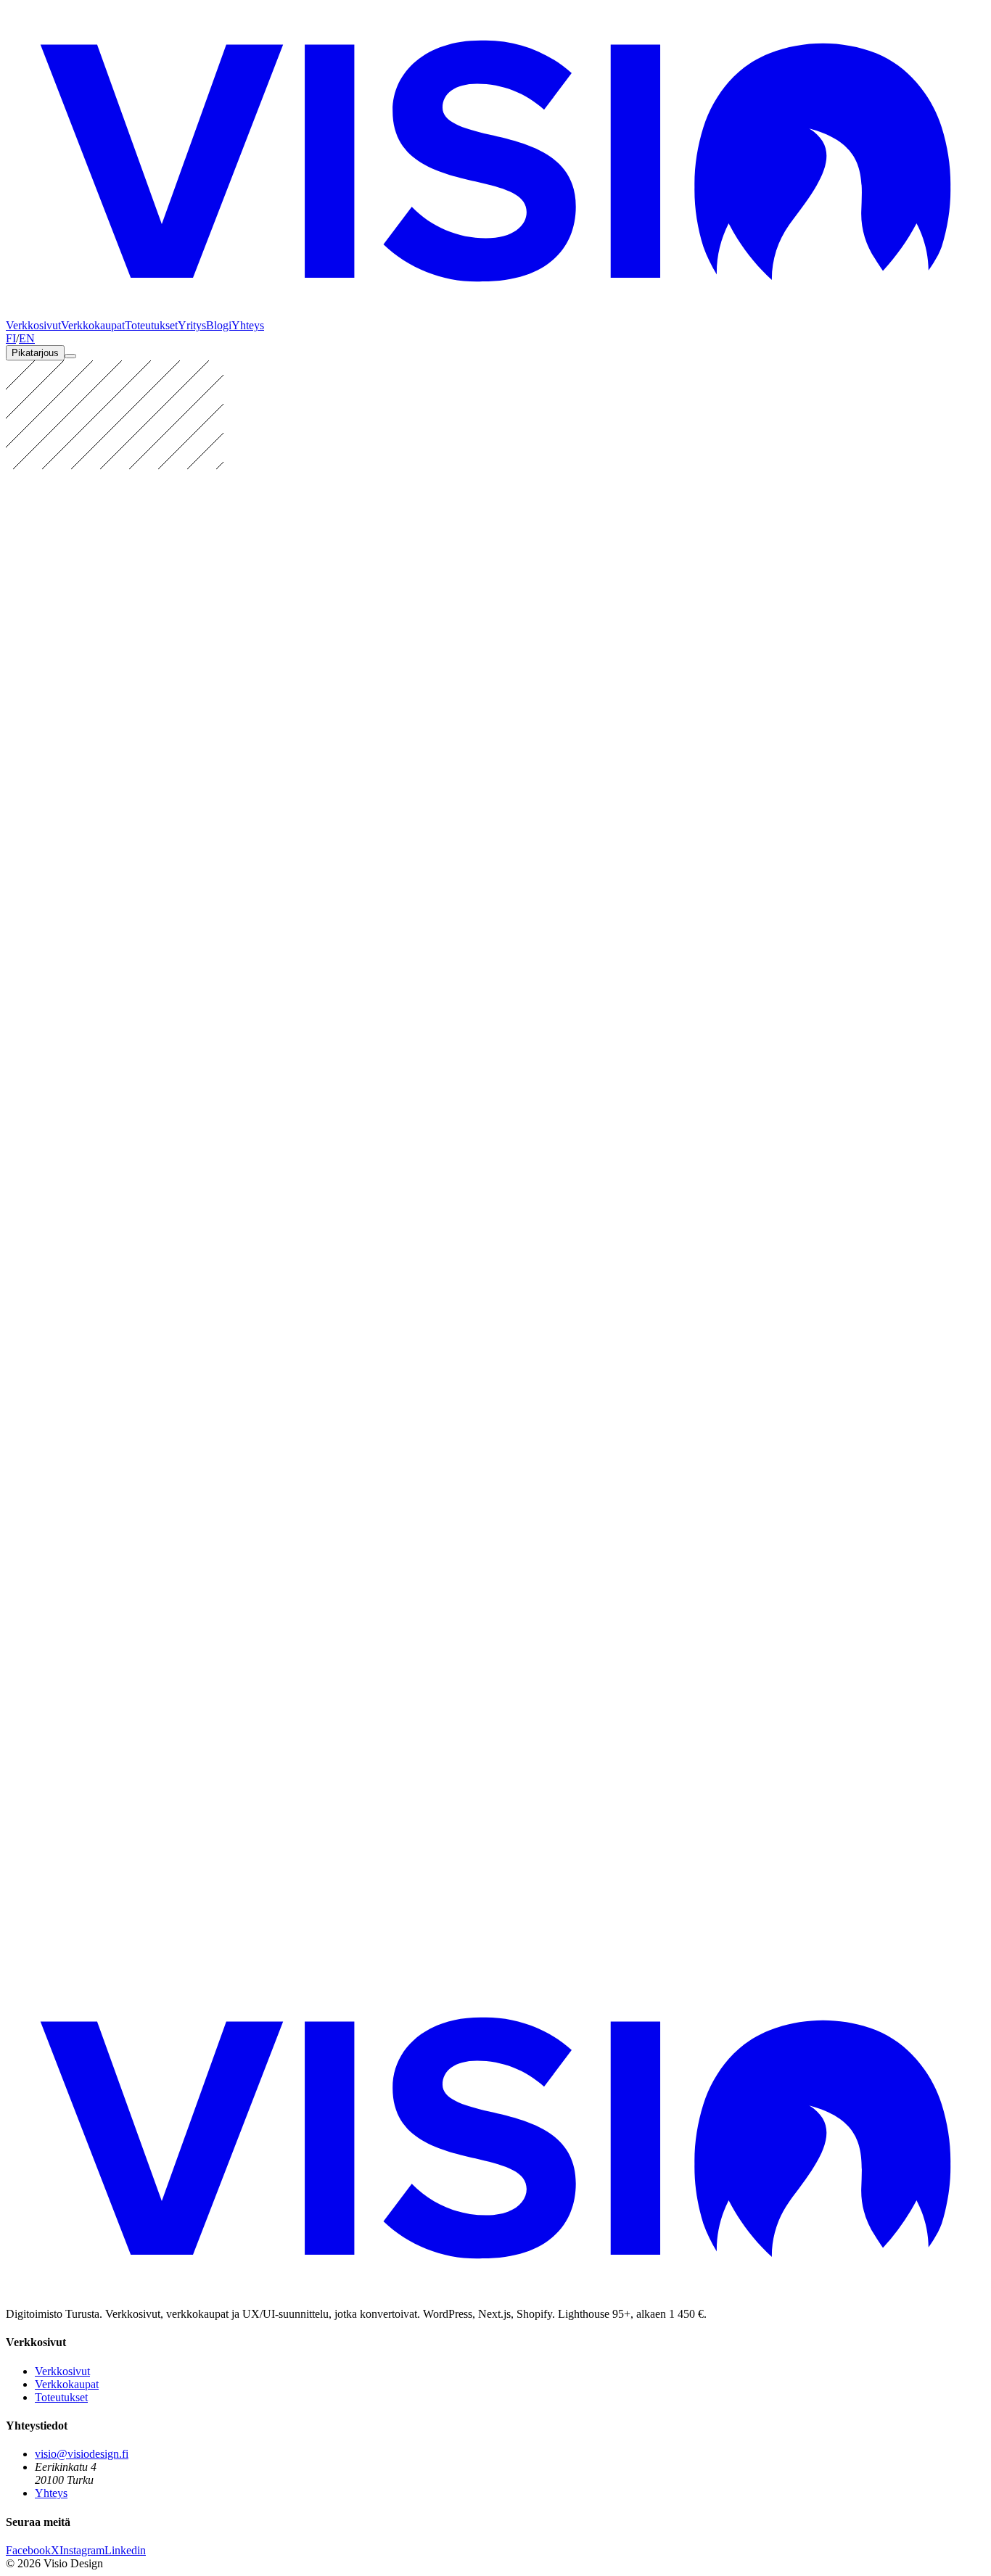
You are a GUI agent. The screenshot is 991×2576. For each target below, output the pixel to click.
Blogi (219, 325)
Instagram (82, 2550)
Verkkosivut (33, 325)
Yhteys (248, 325)
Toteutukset (151, 325)
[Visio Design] (495, 312)
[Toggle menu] (70, 356)
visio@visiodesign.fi (82, 2454)
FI (11, 338)
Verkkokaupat (93, 325)
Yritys (192, 325)
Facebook (28, 2550)
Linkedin (125, 2550)
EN (27, 338)
